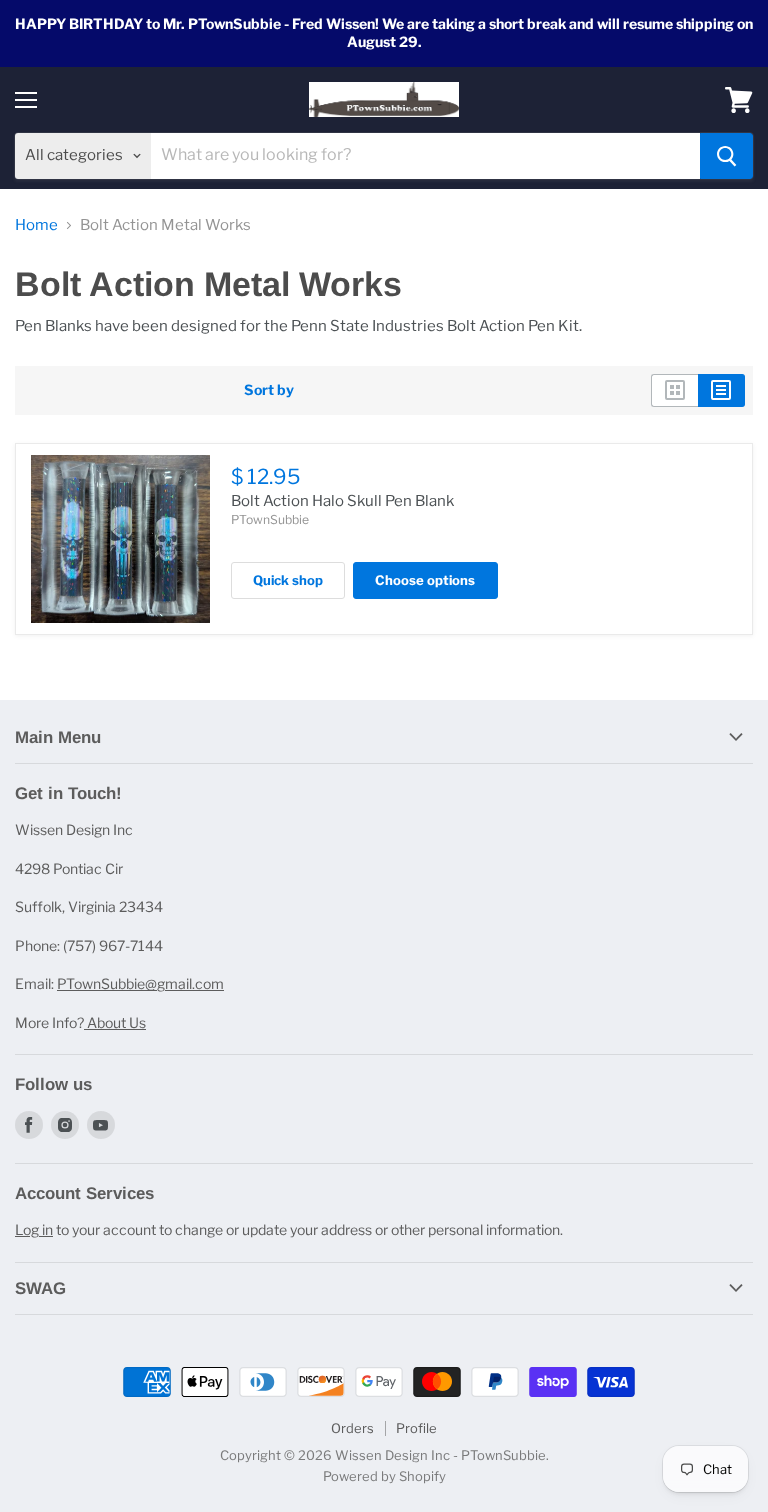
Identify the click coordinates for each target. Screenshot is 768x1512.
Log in (34, 1229)
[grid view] (674, 390)
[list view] (721, 390)
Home (36, 225)
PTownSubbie (270, 519)
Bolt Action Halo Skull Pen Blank (342, 501)
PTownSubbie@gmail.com (140, 983)
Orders (352, 1428)
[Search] (726, 156)
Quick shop (288, 580)
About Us (115, 1022)
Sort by (269, 390)
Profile (416, 1428)
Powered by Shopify (384, 1476)
